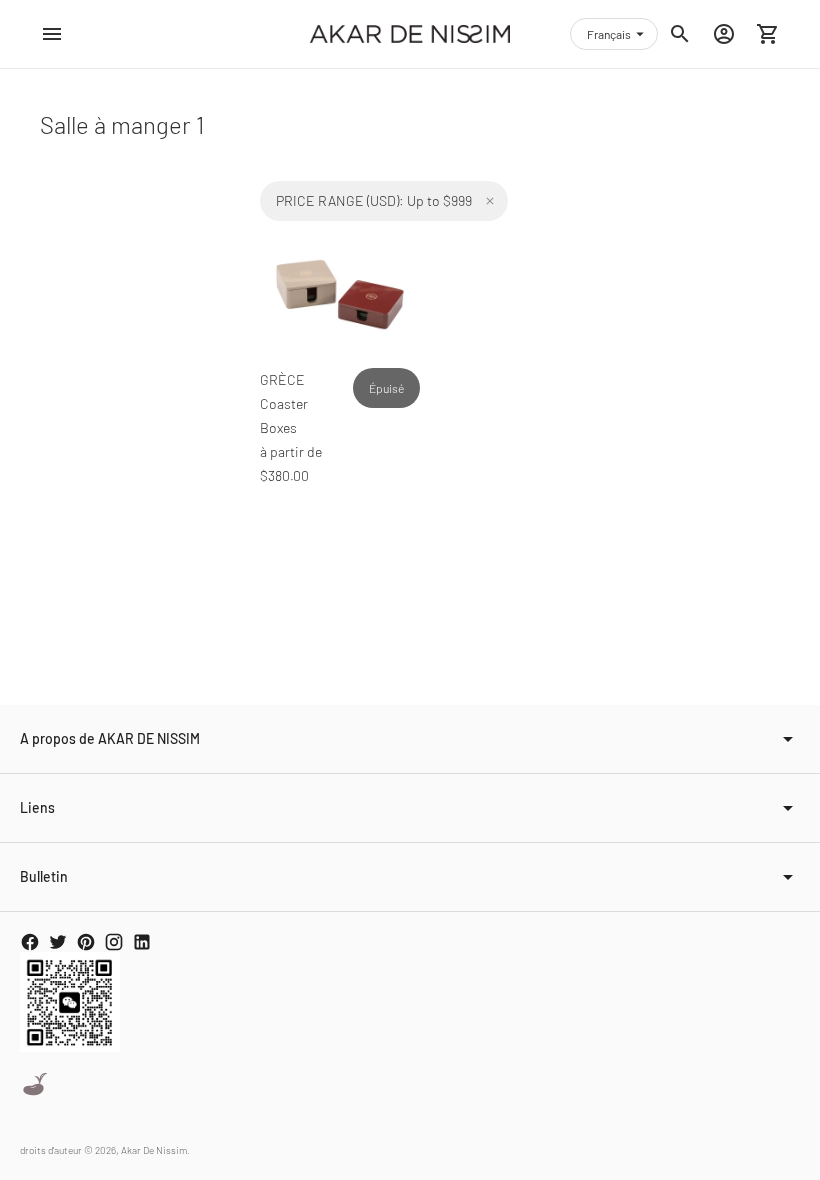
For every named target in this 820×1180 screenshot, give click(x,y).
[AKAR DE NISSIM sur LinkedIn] (142, 942)
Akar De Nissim (154, 1150)
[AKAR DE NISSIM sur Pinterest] (86, 942)
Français (609, 34)
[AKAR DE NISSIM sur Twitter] (58, 942)
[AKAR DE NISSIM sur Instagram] (114, 942)
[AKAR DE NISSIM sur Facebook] (30, 942)
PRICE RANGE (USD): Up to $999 (374, 200)
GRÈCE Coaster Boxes (284, 403)
